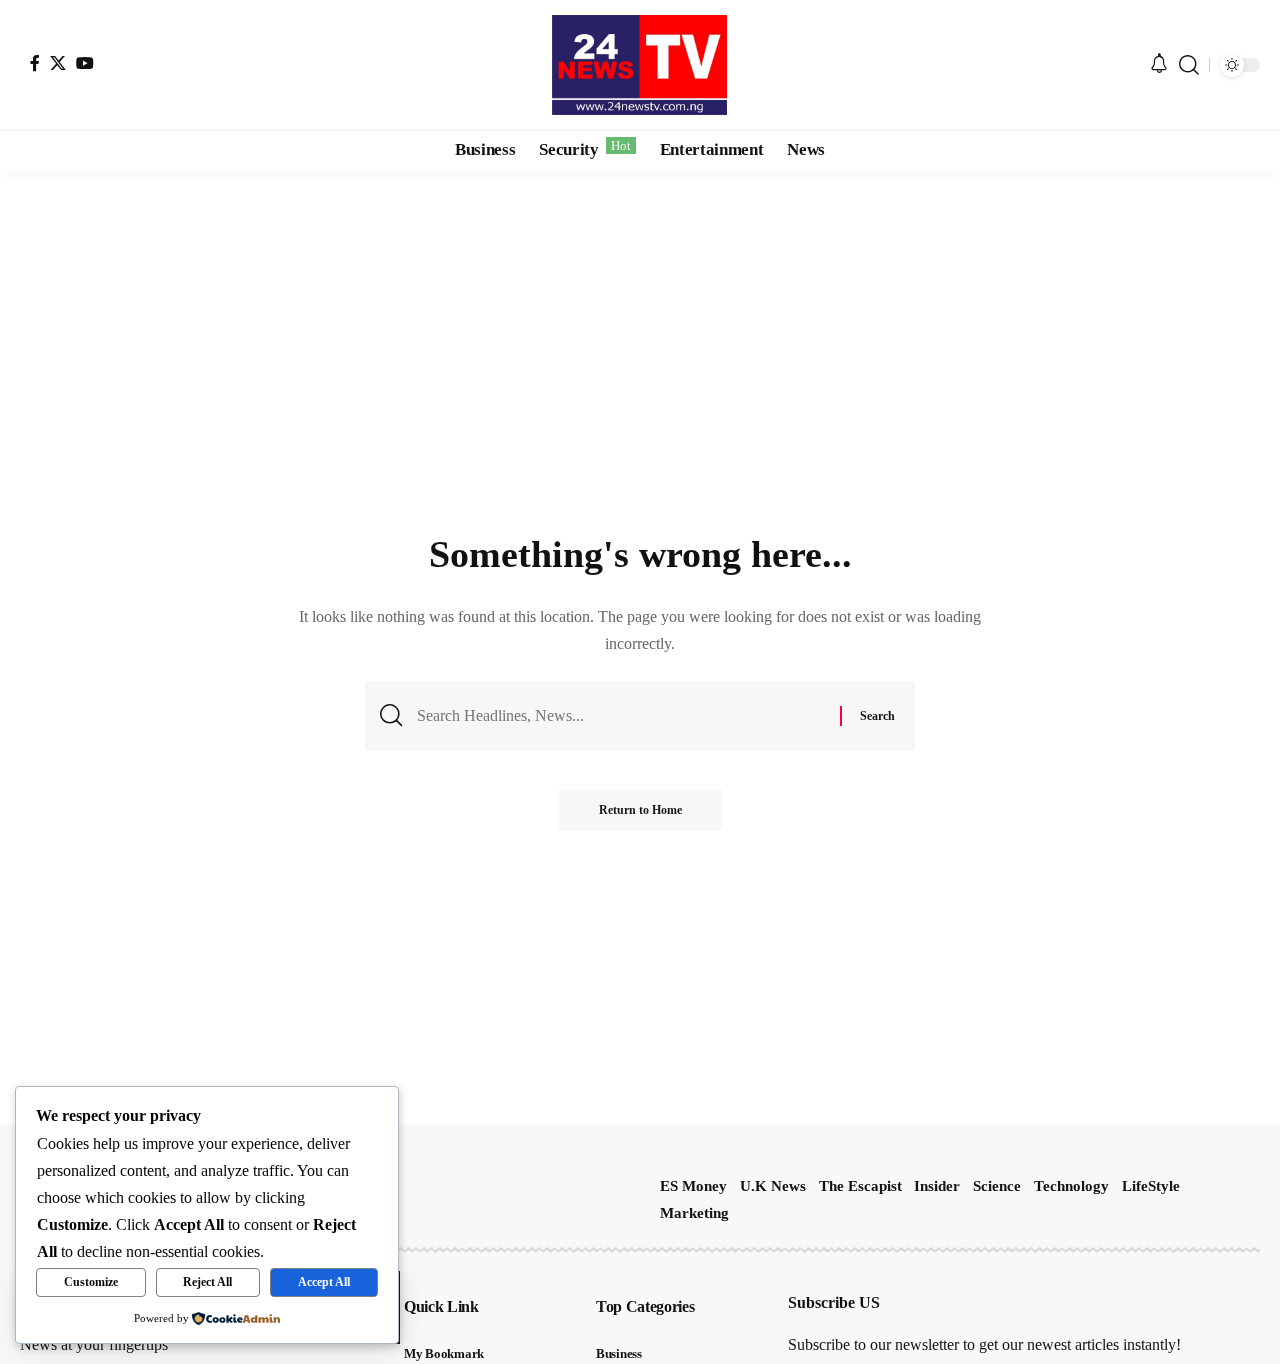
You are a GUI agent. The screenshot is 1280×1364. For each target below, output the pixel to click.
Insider (937, 1186)
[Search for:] (621, 715)
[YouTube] (85, 63)
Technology (1071, 1186)
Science (997, 1186)
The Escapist (860, 1186)
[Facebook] (35, 63)
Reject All (207, 1282)
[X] (58, 63)
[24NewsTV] (639, 65)
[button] (1189, 65)
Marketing (694, 1213)
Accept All (324, 1282)
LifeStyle (1151, 1186)
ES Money (693, 1186)
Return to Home (640, 810)
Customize (91, 1282)
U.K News (773, 1186)
